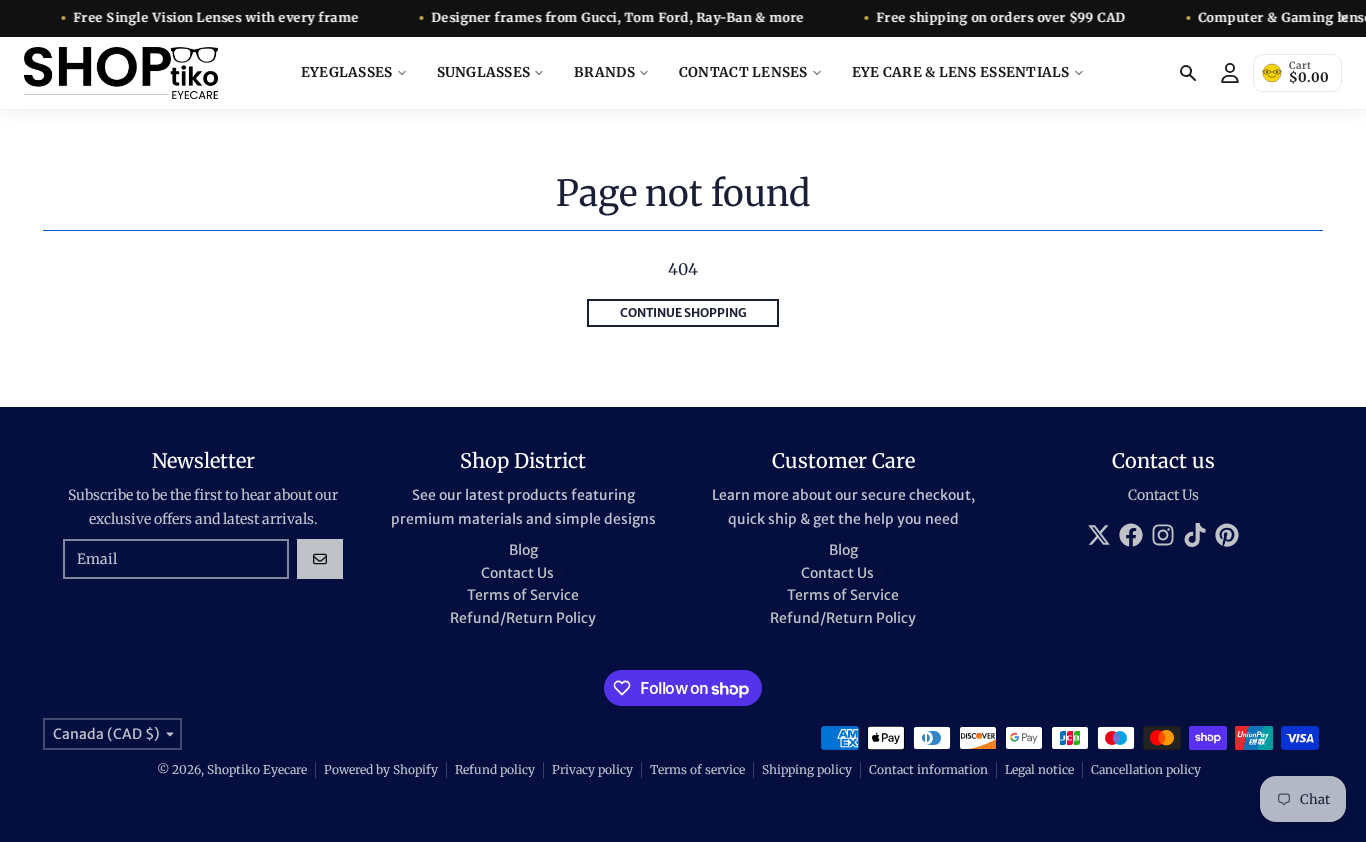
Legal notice (1039, 769)
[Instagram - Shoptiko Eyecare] (1163, 535)
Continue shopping (683, 312)
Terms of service (697, 769)
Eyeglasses (347, 72)
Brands (604, 72)
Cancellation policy (1146, 769)
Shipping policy (807, 769)
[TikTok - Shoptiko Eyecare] (1195, 535)
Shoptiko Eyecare (257, 769)
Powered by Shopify (381, 769)
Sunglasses (484, 72)
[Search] (1188, 73)
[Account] (1230, 73)
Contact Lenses (743, 72)
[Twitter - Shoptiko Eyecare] (1099, 535)
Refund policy (495, 769)
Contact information (928, 769)
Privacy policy (592, 769)
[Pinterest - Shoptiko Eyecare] (1227, 535)
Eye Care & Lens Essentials (961, 72)
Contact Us (1163, 495)
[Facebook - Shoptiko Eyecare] (1131, 535)
